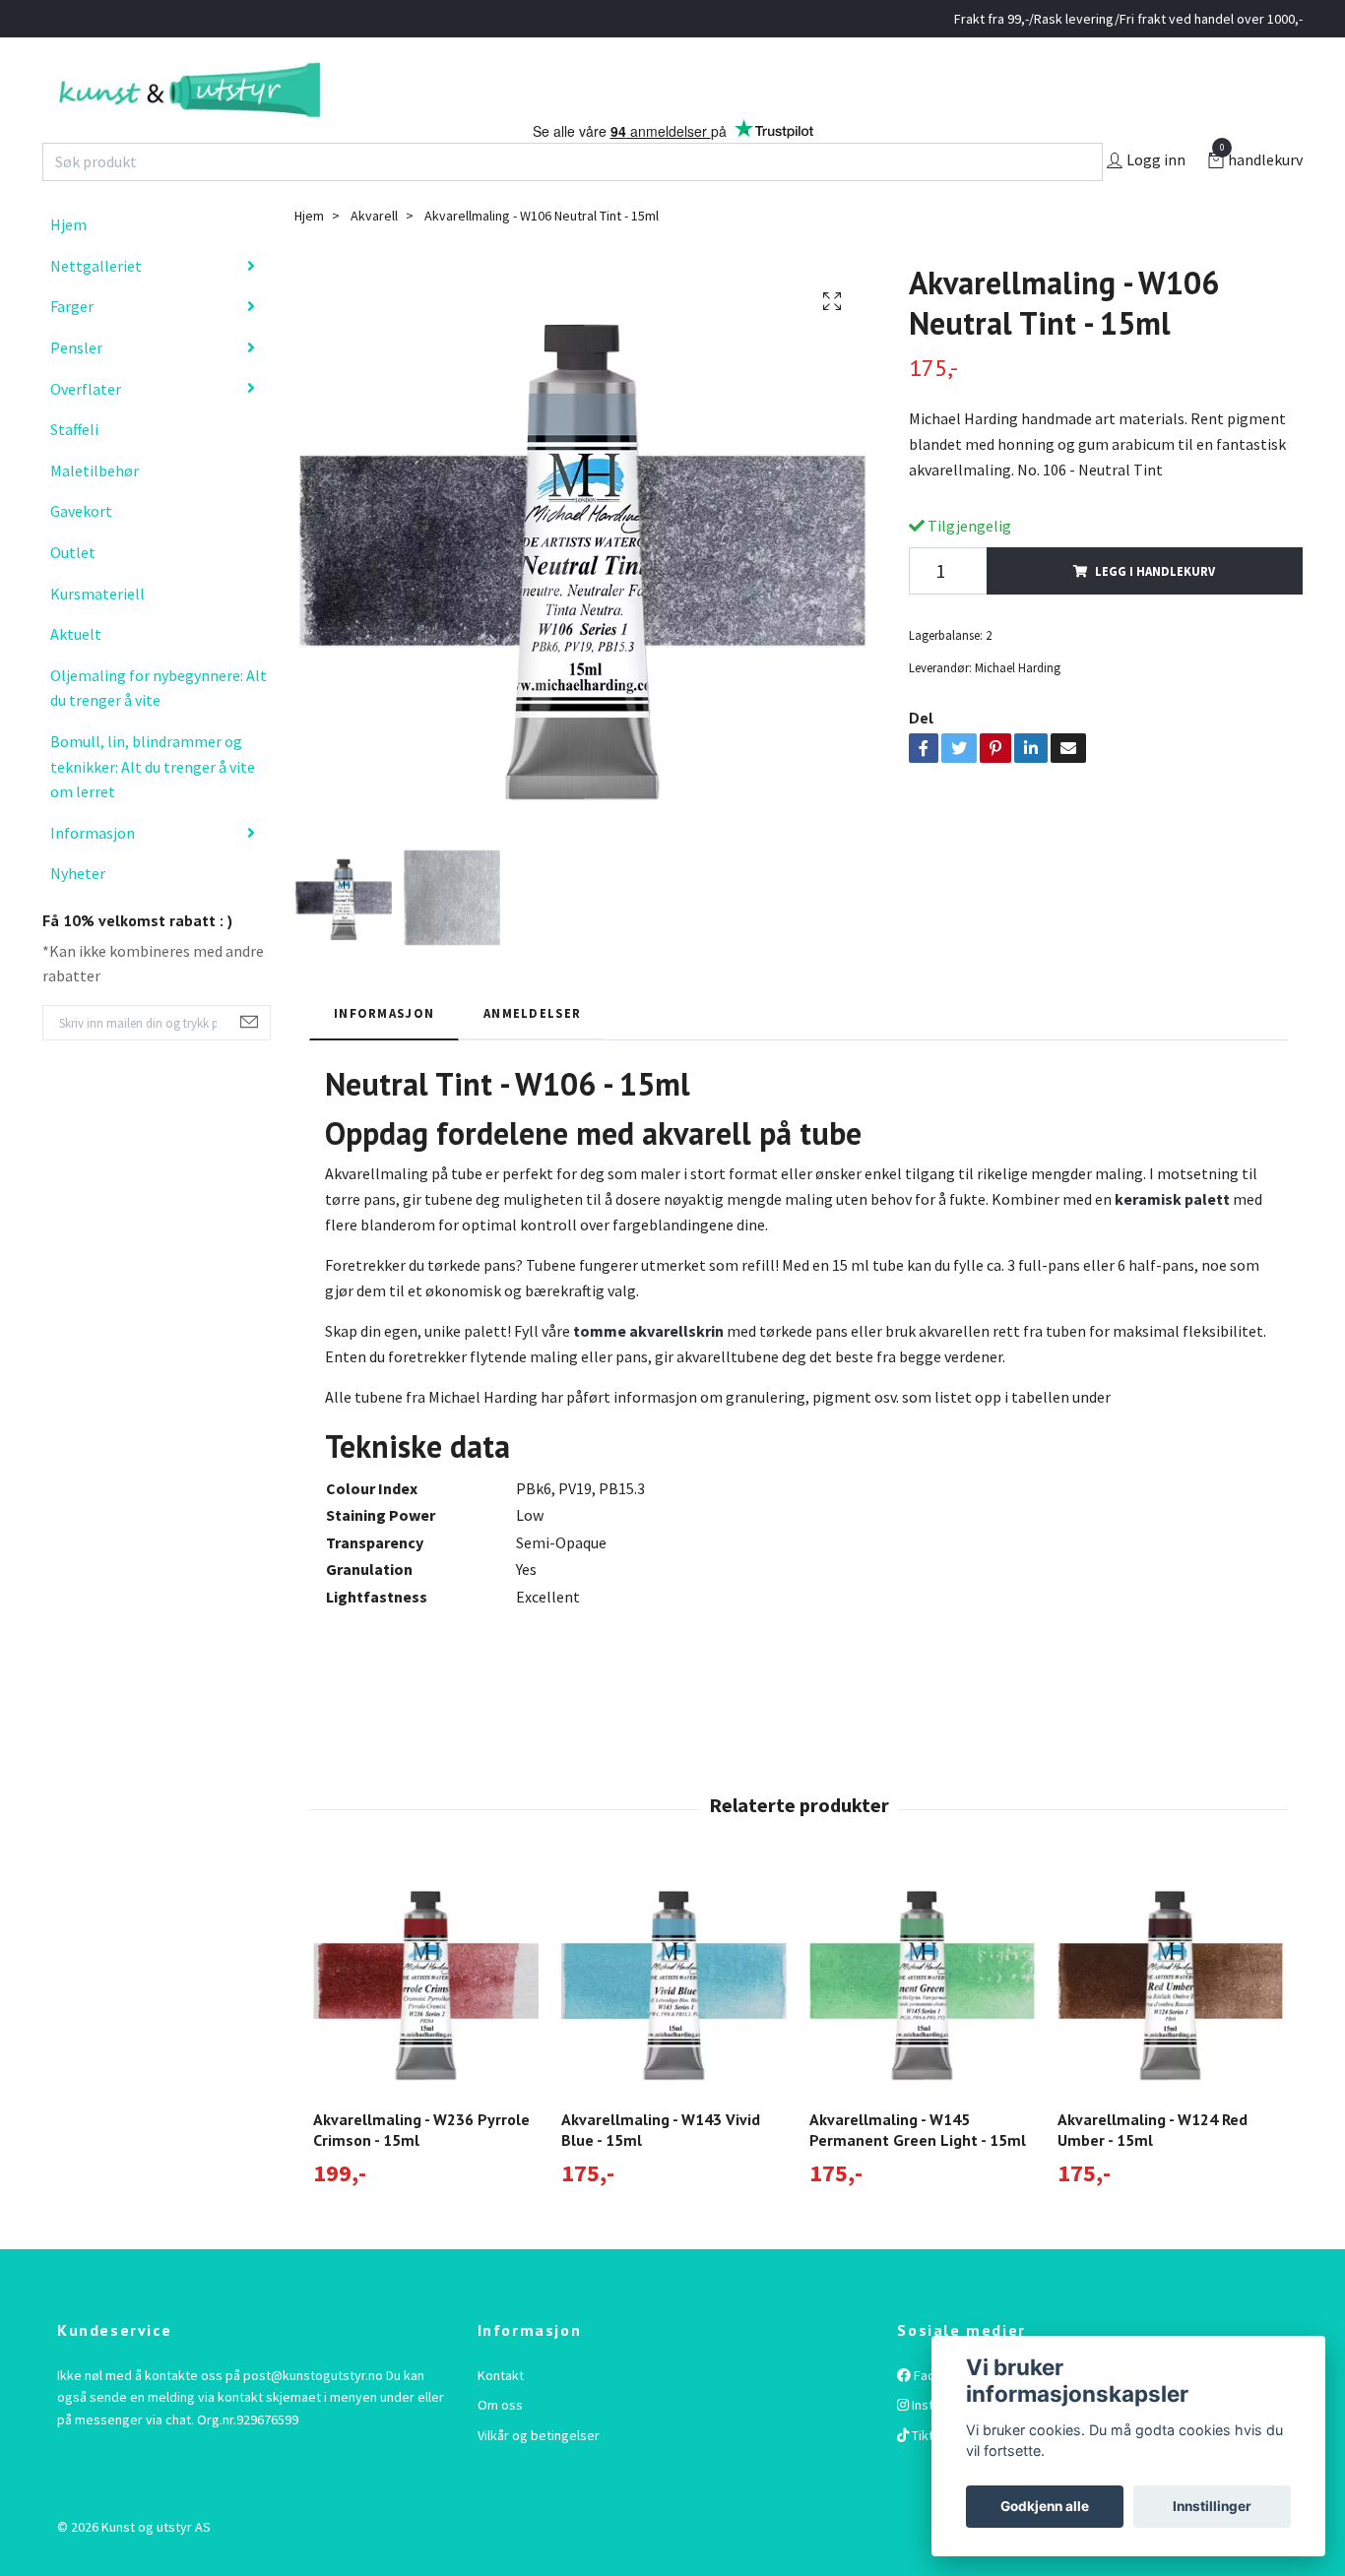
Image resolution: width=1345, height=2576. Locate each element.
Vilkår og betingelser (539, 2476)
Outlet (73, 594)
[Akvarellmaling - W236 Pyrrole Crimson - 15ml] (426, 2022)
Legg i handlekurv (1155, 611)
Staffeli (74, 471)
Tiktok (929, 2476)
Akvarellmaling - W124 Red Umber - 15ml (1153, 2171)
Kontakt (501, 2417)
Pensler (76, 389)
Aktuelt (76, 675)
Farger (72, 347)
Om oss (500, 2446)
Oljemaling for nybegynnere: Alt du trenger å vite (159, 729)
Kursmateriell (97, 634)
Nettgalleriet (96, 307)
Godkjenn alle (1045, 2506)
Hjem (68, 266)
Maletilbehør (95, 512)
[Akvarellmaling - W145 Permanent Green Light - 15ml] (922, 2022)
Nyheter (78, 914)
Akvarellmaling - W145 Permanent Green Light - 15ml (918, 2171)
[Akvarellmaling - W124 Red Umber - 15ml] (1170, 2022)
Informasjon (93, 873)
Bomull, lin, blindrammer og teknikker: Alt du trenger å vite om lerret (153, 808)
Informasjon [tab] (384, 1053)
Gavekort (81, 552)
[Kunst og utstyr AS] (296, 110)
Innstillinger (1212, 2506)
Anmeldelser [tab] (532, 1053)
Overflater (86, 429)
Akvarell (374, 257)
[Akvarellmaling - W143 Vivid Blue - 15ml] (674, 2022)
